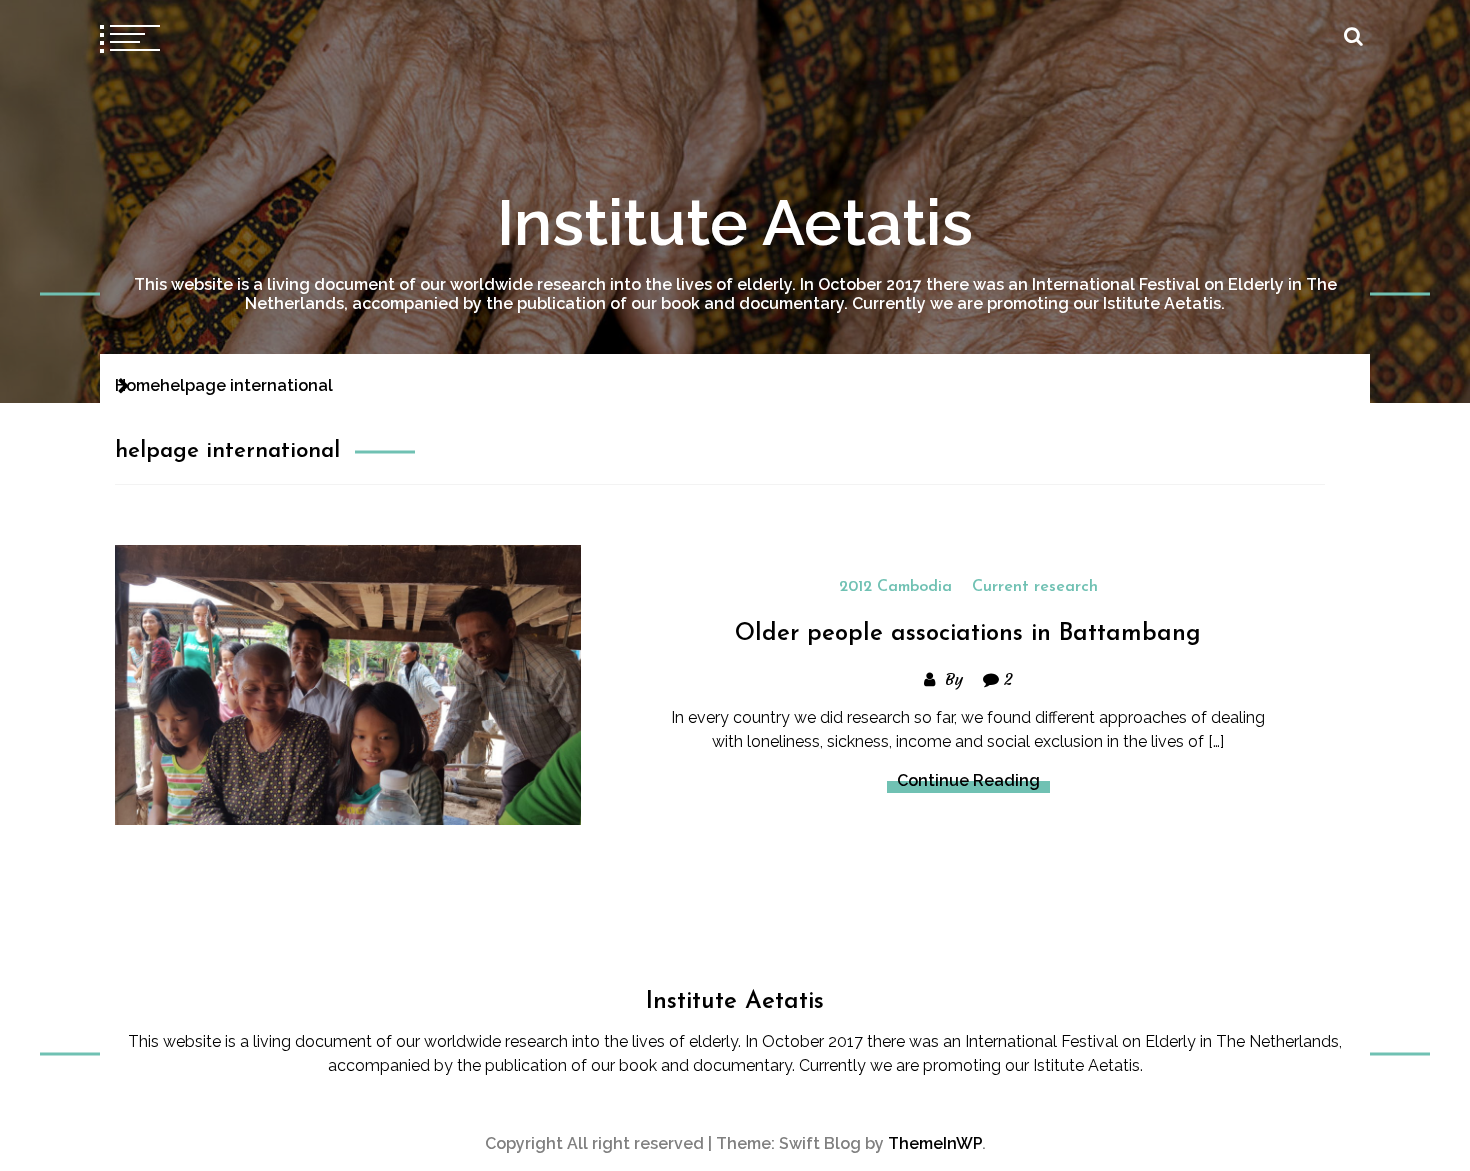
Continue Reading (968, 780)
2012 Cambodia (895, 587)
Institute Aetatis (735, 222)
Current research (1035, 587)
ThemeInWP (935, 1143)
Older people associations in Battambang (968, 634)
